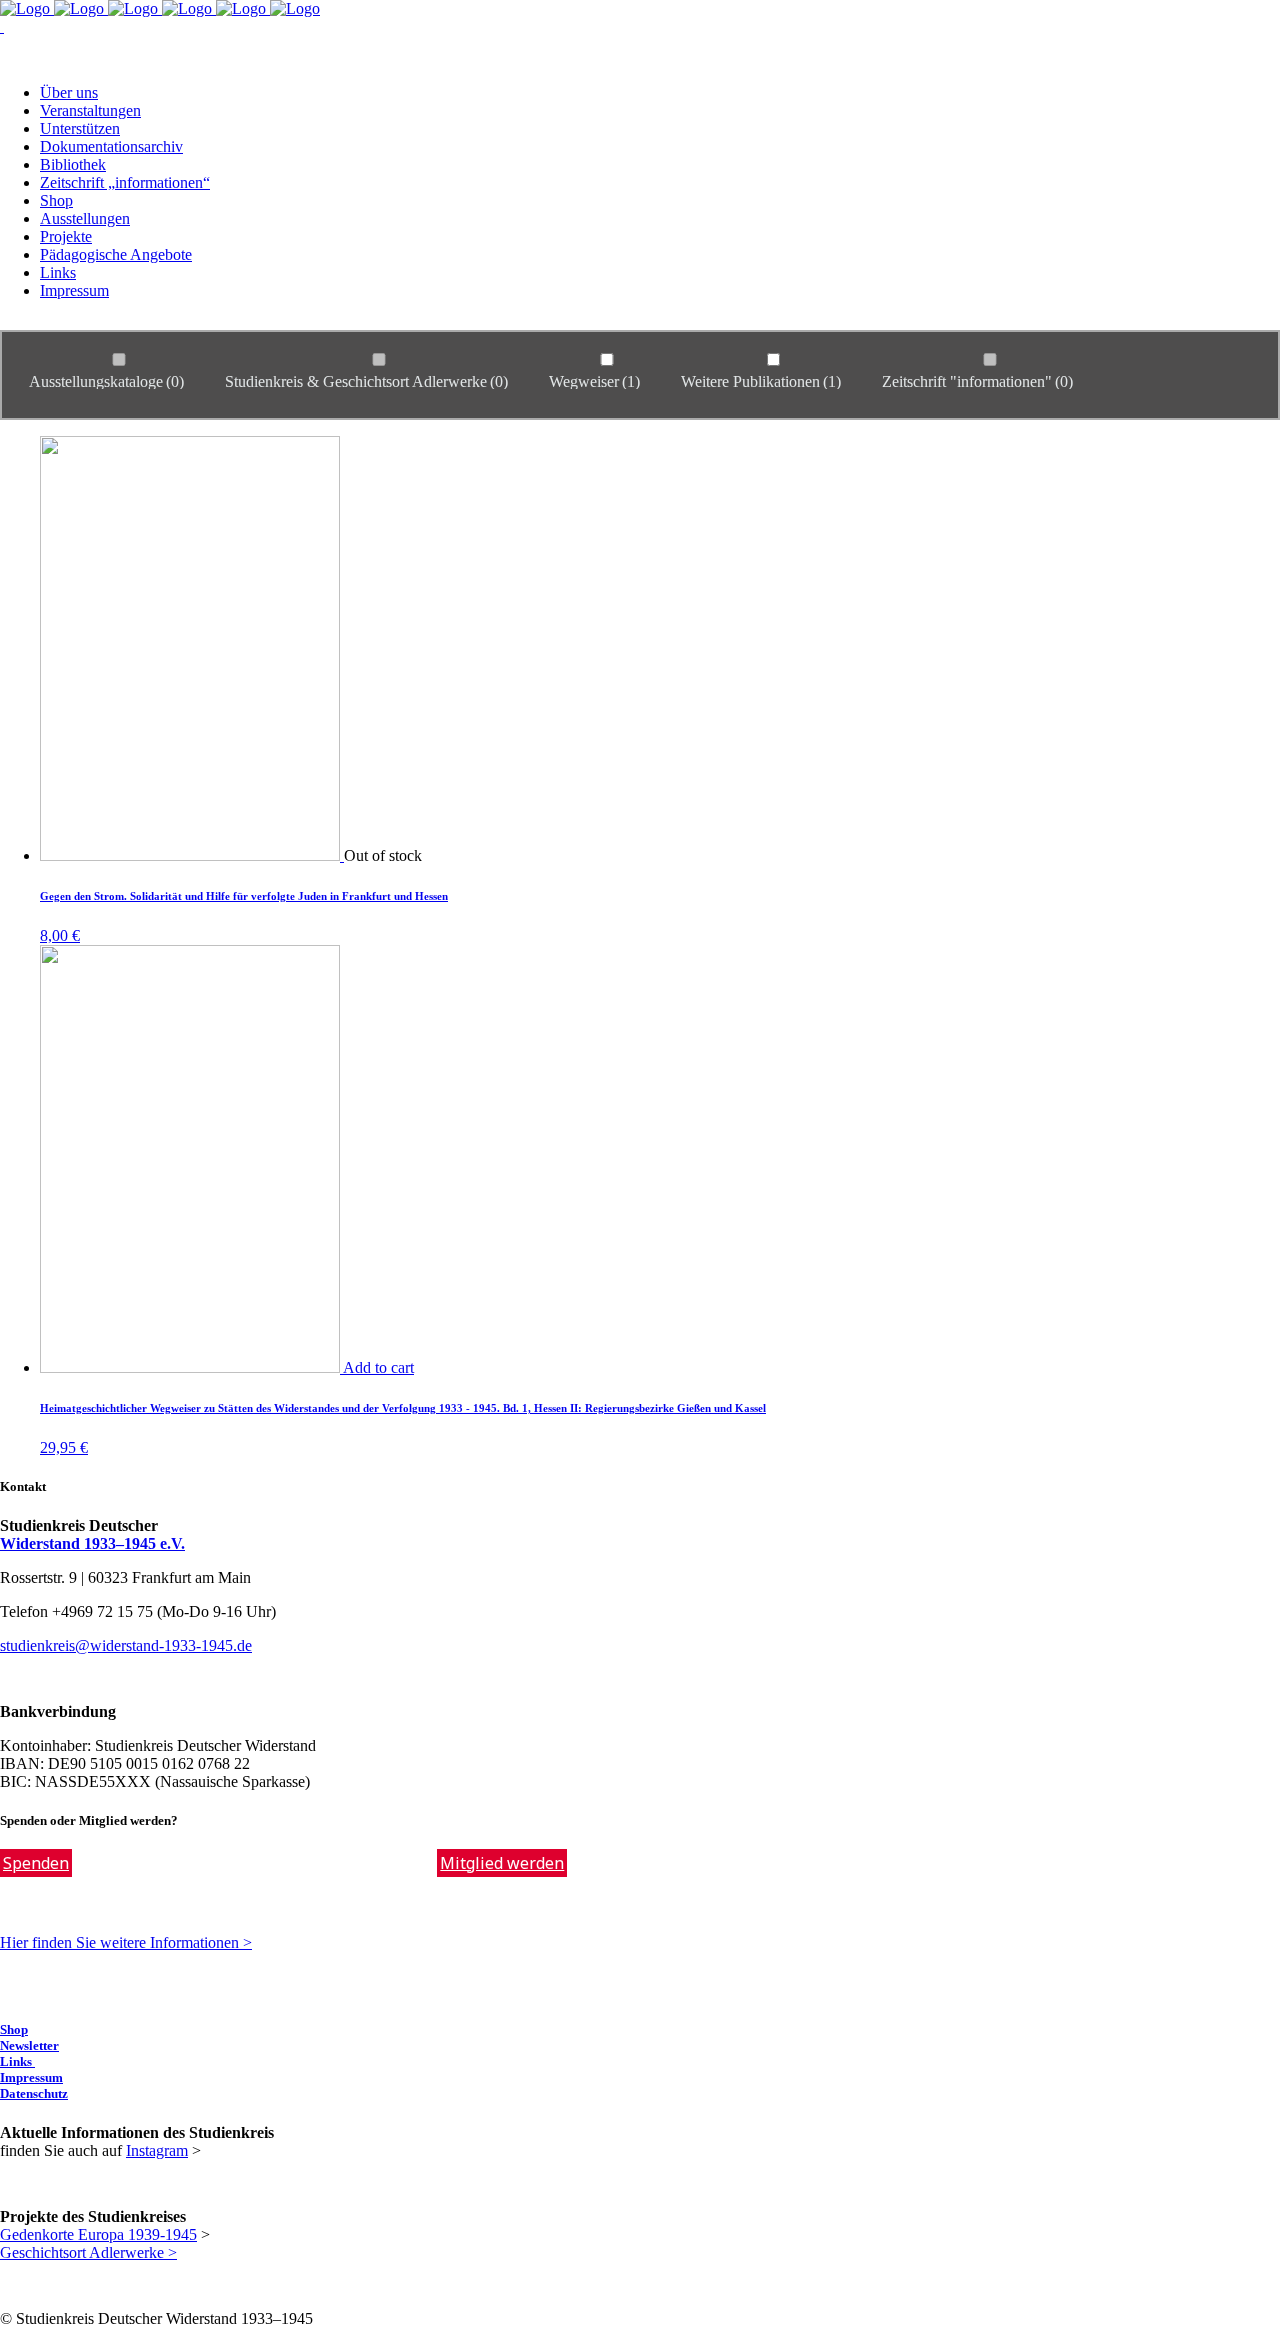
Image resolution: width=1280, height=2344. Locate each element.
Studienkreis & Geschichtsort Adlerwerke (366, 381)
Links (17, 2061)
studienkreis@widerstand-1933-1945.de (126, 1645)
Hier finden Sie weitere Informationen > (126, 1942)
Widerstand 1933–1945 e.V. (92, 1543)
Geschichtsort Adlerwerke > (88, 2252)
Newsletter (29, 2045)
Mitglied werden (502, 1863)
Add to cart (378, 1367)
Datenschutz (34, 2093)
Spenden (36, 1863)
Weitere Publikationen (761, 381)
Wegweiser (594, 381)
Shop (14, 2029)
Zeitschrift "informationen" (977, 381)
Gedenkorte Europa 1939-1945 (98, 2234)
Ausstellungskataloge (106, 381)
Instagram (157, 2150)
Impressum (31, 2077)
